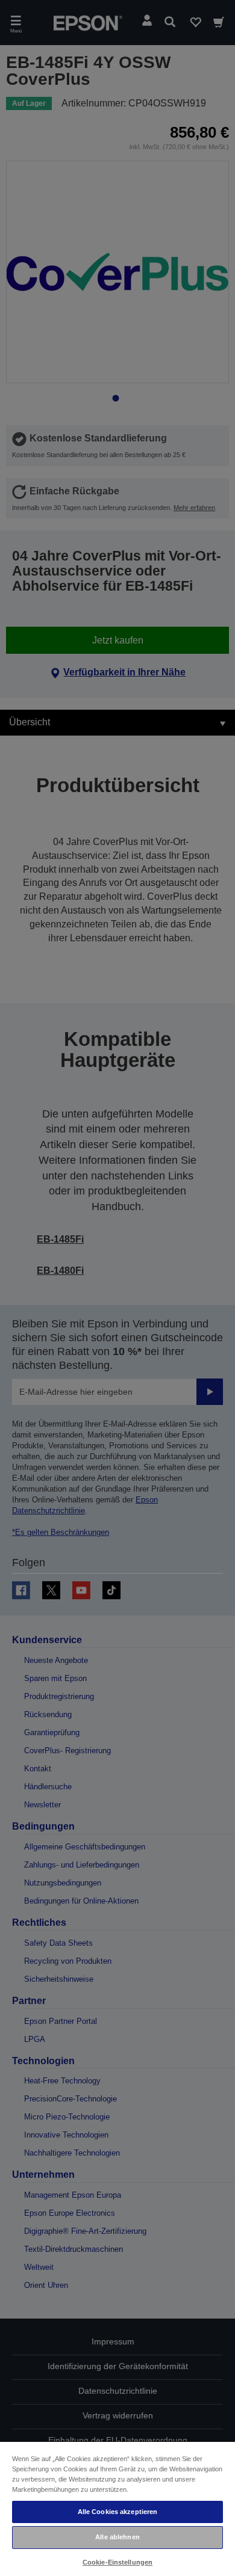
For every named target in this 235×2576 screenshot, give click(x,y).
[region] (117, 2508)
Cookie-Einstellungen (117, 2562)
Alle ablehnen (117, 2537)
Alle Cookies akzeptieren (118, 2512)
